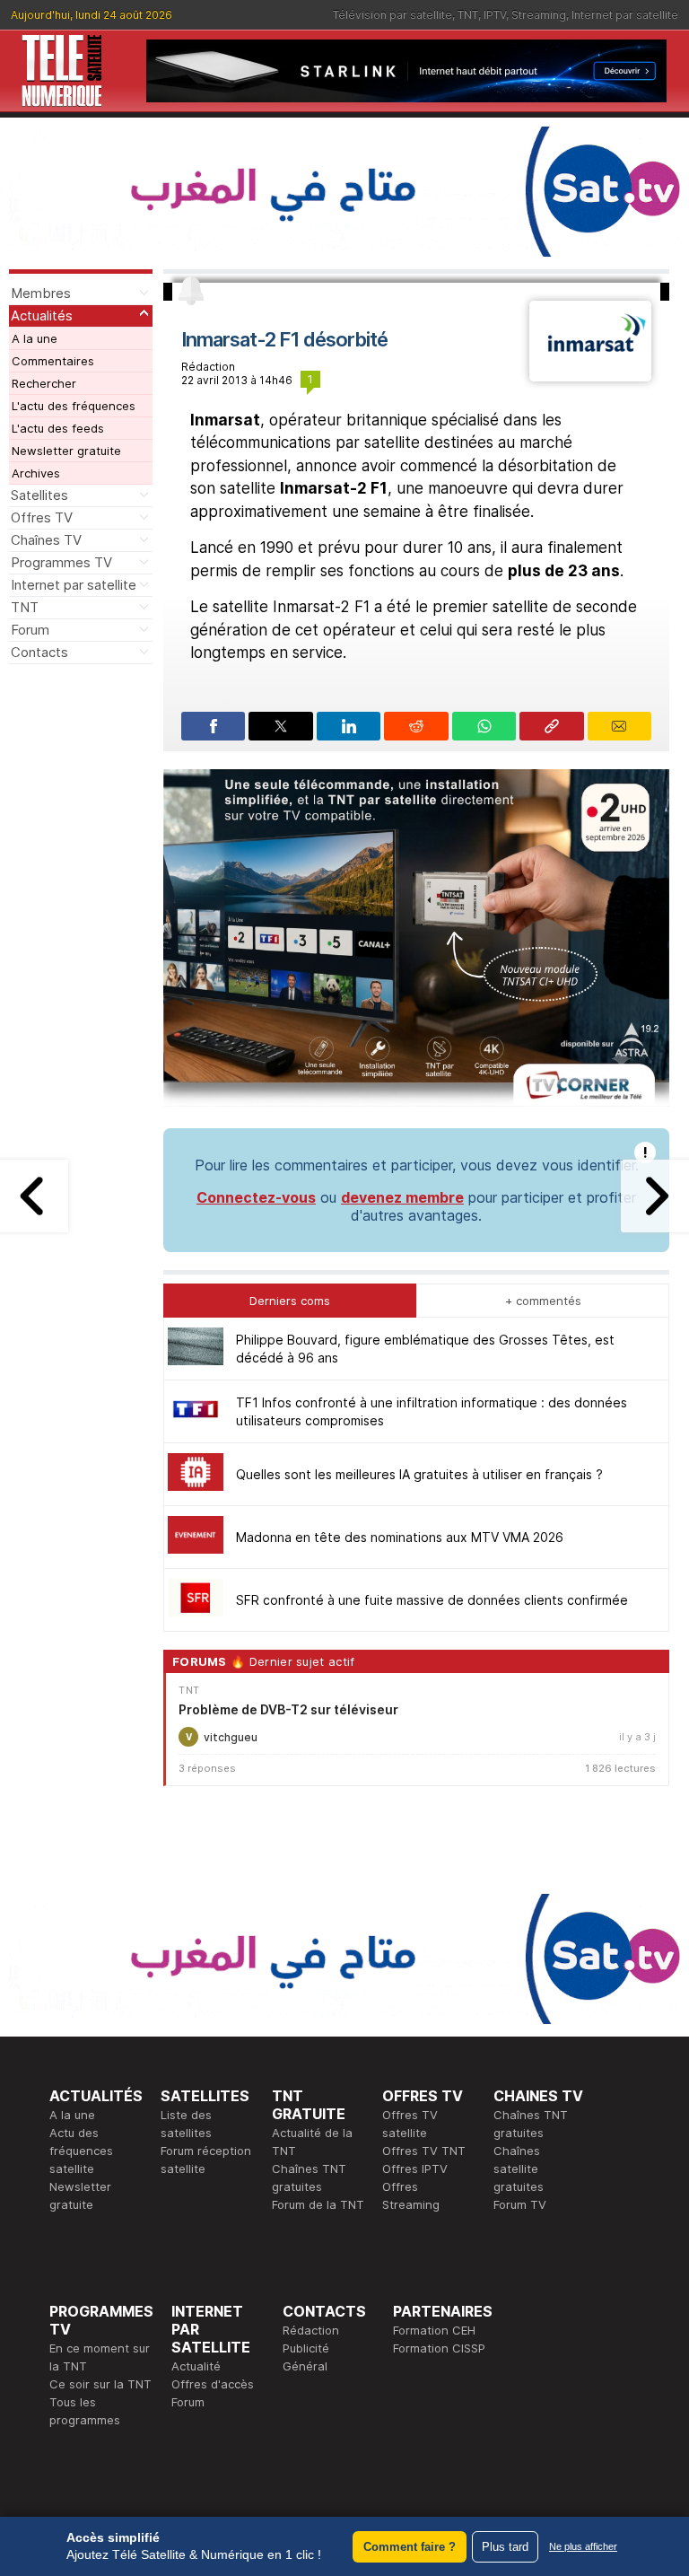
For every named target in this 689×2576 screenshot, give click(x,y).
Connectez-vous (256, 1197)
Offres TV (42, 517)
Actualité (196, 2366)
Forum (30, 630)
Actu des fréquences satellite (81, 2151)
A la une (35, 338)
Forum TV (520, 2204)
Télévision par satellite (392, 15)
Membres (41, 293)
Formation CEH (434, 2330)
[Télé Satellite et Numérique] (62, 71)
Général (305, 2366)
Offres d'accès (213, 2384)
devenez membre (402, 1197)
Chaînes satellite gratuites (519, 2169)
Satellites (39, 495)
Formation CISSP (439, 2348)
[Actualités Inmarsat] (590, 376)
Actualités (42, 315)
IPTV (495, 15)
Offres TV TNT (424, 2151)
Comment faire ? (410, 2547)
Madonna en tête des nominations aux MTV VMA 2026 (400, 1537)
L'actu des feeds (58, 428)
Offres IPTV (415, 2169)
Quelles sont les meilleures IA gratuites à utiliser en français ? (419, 1474)
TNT (468, 15)
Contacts (39, 652)
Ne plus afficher (583, 2546)
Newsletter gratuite (66, 451)
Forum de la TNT (318, 2204)
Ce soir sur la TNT (100, 2384)
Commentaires (53, 361)
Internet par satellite (625, 15)
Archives (36, 473)
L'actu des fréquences (74, 406)
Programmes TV (61, 562)
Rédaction (311, 2330)
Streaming (539, 15)
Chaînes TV (46, 540)
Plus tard (505, 2547)
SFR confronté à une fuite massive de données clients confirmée (432, 1600)
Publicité (306, 2348)
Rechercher (44, 383)
